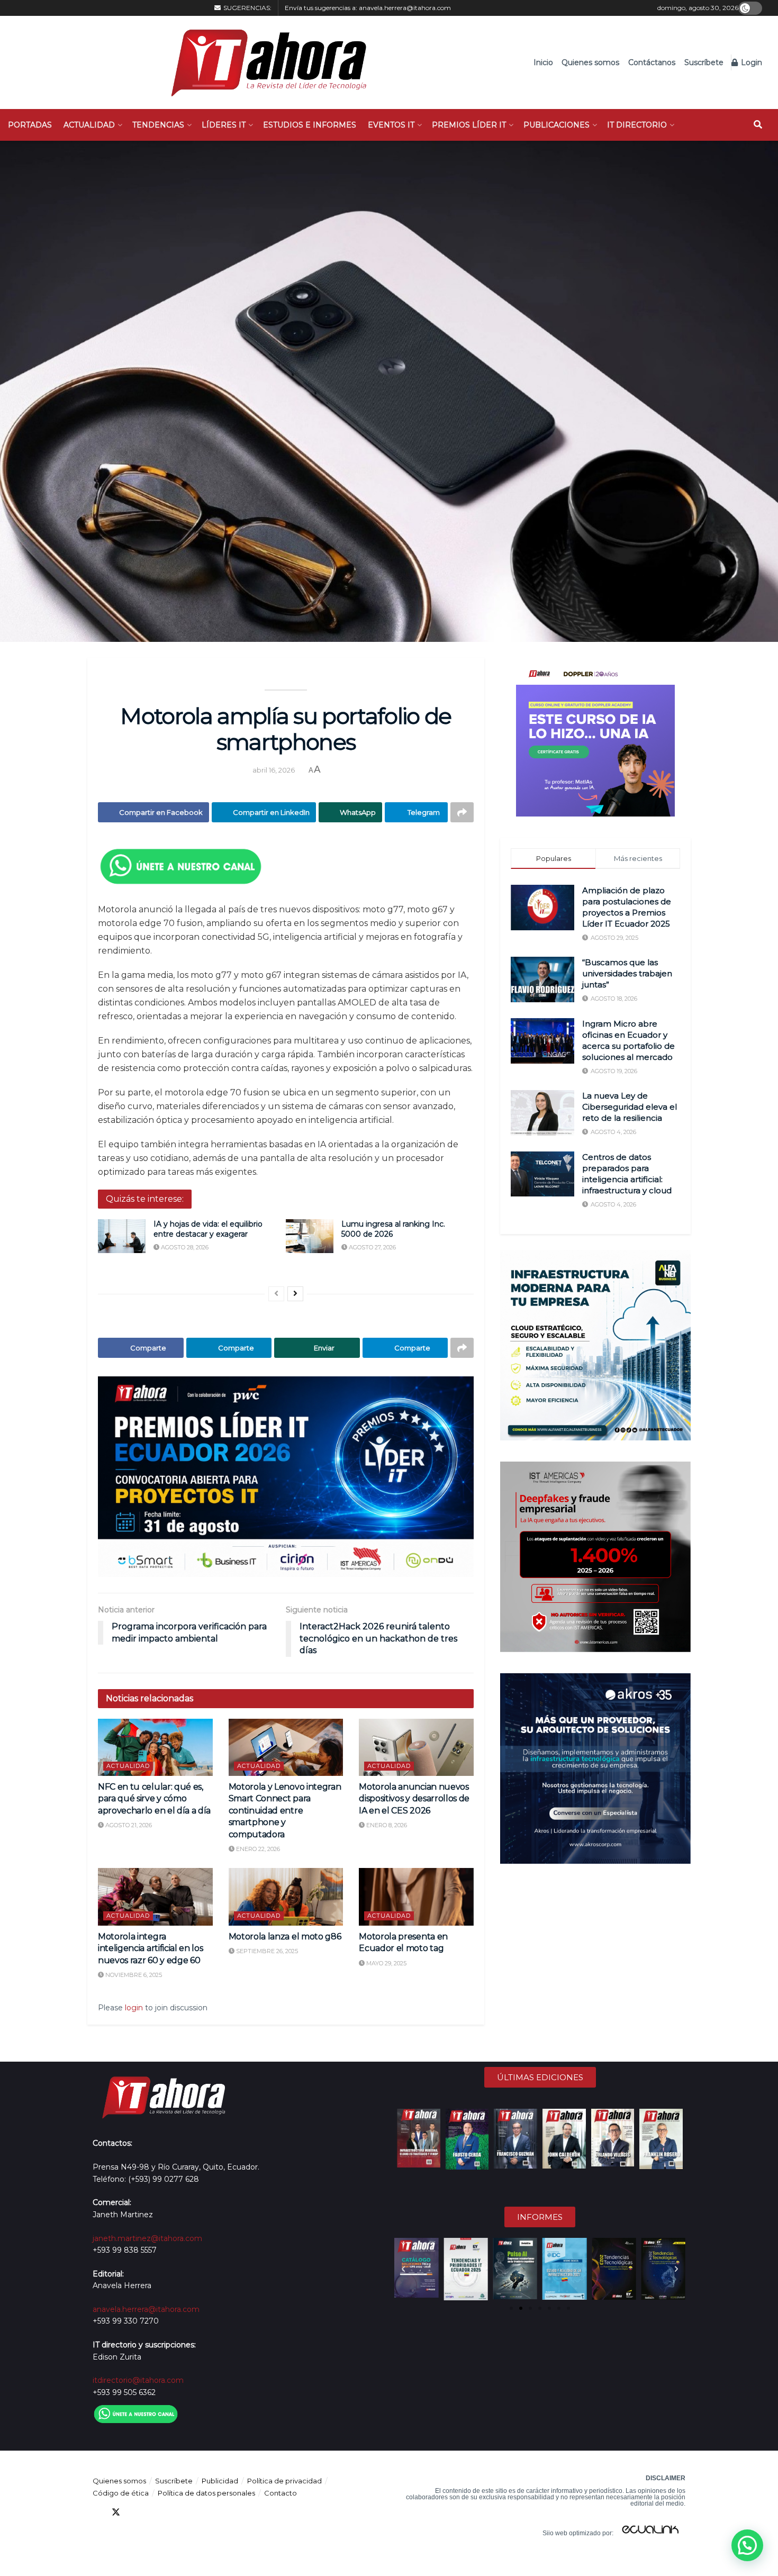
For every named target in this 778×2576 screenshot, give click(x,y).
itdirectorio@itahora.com (138, 2380)
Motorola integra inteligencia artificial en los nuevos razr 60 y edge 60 (150, 1948)
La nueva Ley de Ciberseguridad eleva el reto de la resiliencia (630, 1107)
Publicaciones (557, 125)
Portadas (30, 125)
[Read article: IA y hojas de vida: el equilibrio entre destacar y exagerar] (122, 1236)
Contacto (281, 2493)
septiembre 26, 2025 (266, 1951)
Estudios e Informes (310, 125)
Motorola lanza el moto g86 (285, 1936)
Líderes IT (224, 125)
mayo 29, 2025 (386, 1963)
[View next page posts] (295, 1294)
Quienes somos (590, 62)
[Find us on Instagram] (173, 2512)
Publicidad (220, 2481)
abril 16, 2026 (274, 770)
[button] (403, 2269)
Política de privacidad (284, 2481)
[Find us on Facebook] (97, 2512)
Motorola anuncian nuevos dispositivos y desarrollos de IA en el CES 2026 (414, 1799)
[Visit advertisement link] (286, 1477)
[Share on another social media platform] (462, 812)
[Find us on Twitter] (116, 2512)
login (134, 2008)
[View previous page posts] (276, 1294)
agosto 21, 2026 (128, 1825)
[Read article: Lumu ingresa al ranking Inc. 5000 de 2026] (310, 1236)
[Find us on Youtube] (154, 2512)
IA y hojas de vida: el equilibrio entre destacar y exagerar (208, 1229)
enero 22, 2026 (257, 1849)
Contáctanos (652, 62)
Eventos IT (391, 125)
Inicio (543, 62)
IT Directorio (637, 125)
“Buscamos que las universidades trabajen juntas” (627, 973)
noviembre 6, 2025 (133, 1975)
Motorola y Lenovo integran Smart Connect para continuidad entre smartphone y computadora (285, 1811)
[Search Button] (758, 125)
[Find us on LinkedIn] (135, 2512)
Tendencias (158, 125)
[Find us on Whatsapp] (192, 2512)
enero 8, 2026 (386, 1825)
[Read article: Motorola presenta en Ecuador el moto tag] (416, 1897)
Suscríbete (704, 62)
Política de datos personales (206, 2493)
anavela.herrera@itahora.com (405, 8)
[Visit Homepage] (263, 62)
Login (750, 62)
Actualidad (89, 125)
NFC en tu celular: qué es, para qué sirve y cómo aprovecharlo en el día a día (154, 1799)
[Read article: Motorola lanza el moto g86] (286, 1897)
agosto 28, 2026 (184, 1247)
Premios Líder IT (469, 125)
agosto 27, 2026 (372, 1247)
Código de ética (121, 2493)
